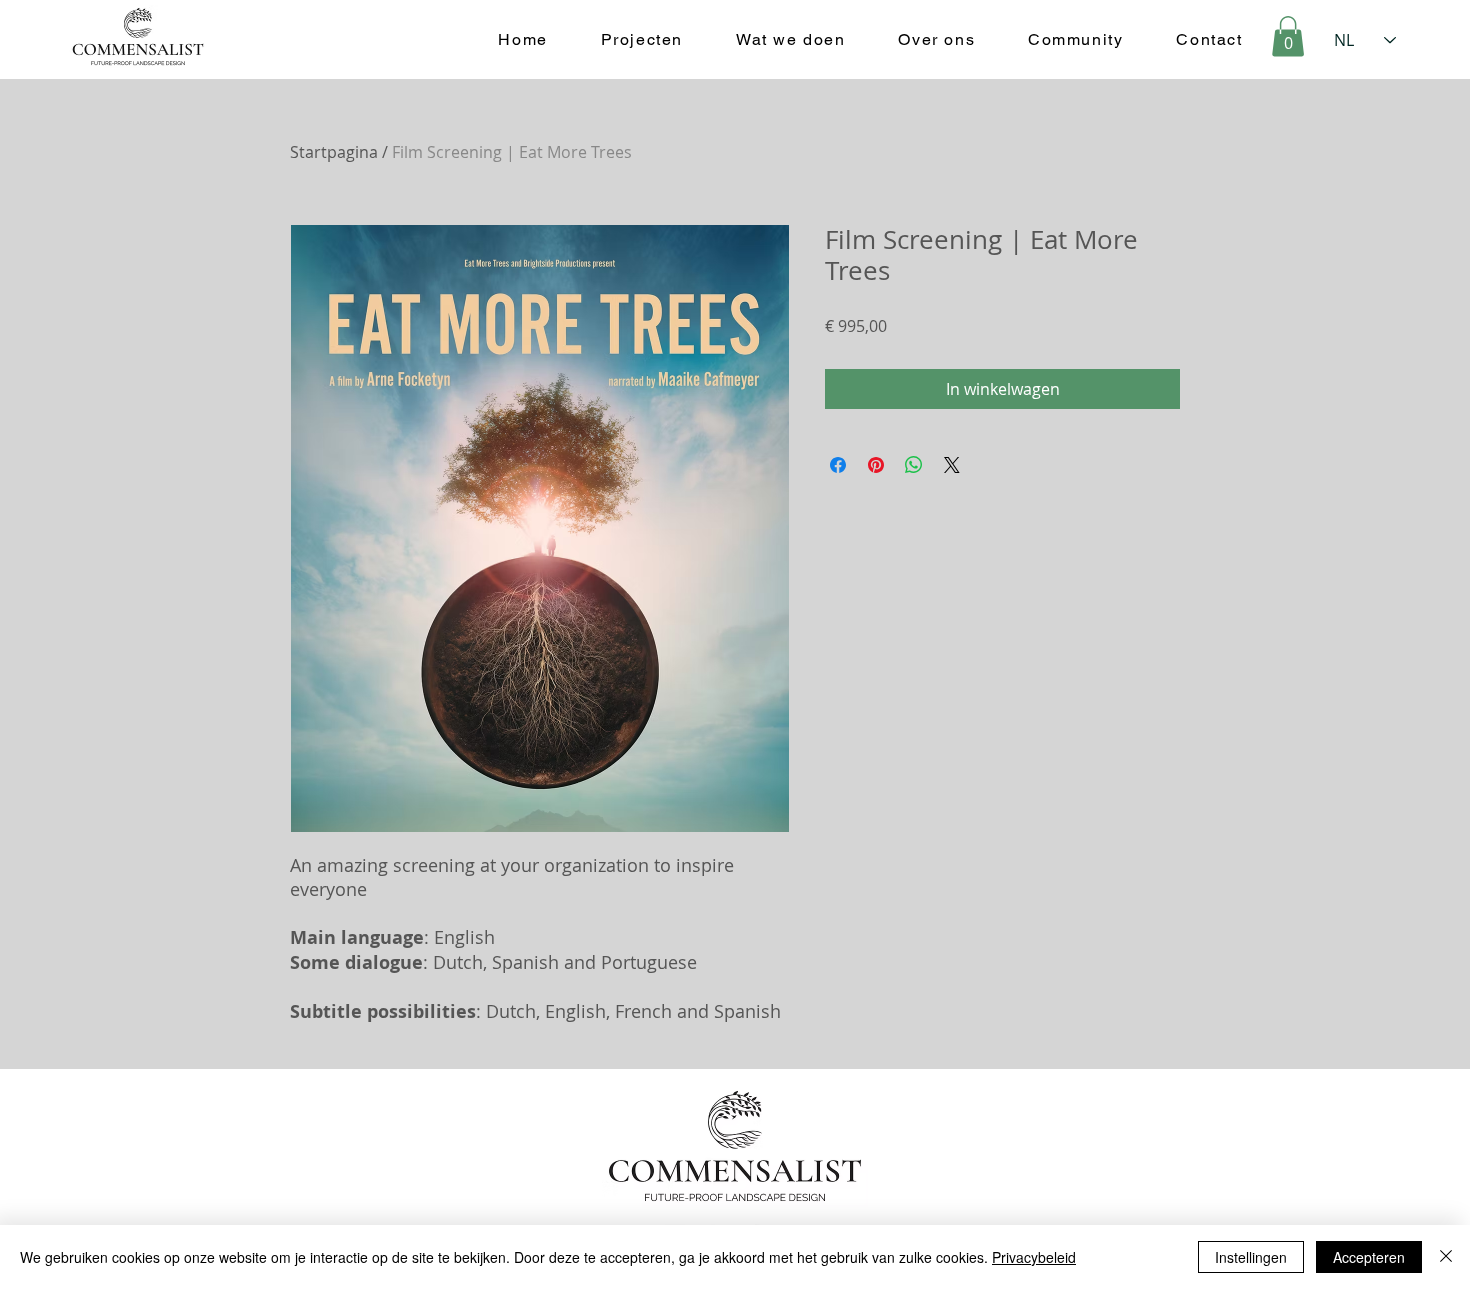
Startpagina (334, 152)
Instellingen (1251, 1257)
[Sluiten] (1446, 1257)
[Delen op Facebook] (838, 465)
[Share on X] (952, 465)
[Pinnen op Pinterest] (876, 465)
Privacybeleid (1034, 1257)
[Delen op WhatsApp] (914, 465)
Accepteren (1369, 1257)
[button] (1288, 36)
